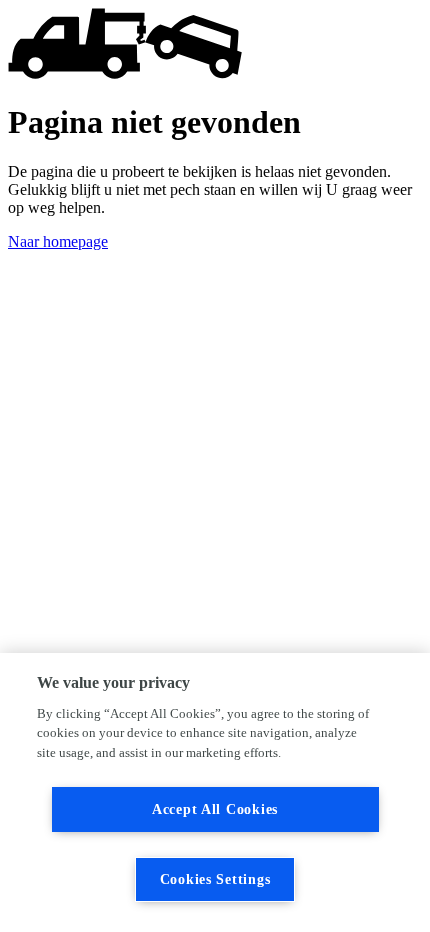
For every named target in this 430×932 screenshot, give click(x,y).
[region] (215, 792)
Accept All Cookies (215, 809)
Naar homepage (58, 241)
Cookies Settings (215, 879)
